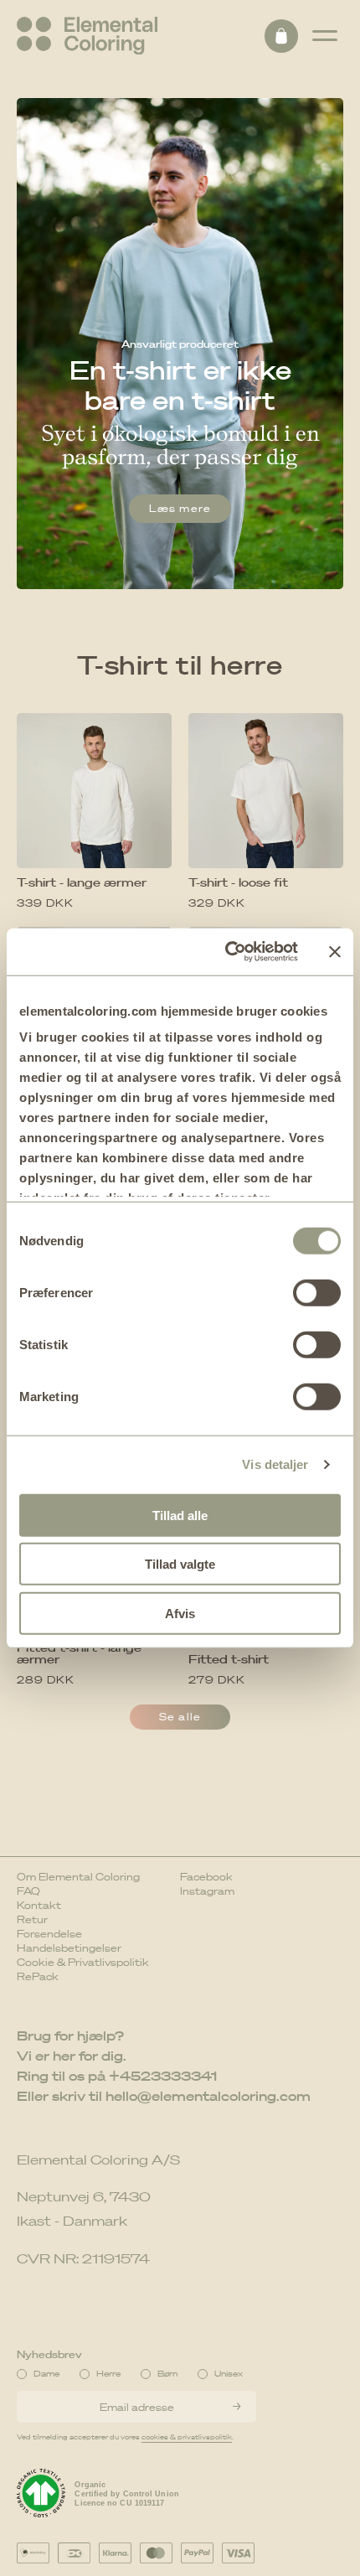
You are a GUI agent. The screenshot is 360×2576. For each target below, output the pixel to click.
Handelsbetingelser (69, 1948)
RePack (38, 1976)
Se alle (180, 1717)
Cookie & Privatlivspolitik (83, 1962)
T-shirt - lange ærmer (82, 882)
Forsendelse (49, 1934)
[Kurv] (281, 36)
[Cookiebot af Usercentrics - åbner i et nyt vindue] (226, 952)
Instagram (207, 1891)
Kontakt (39, 1905)
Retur (32, 1919)
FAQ (28, 1891)
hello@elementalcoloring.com (208, 2096)
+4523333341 (163, 2076)
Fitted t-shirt (229, 1658)
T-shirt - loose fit (238, 882)
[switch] (317, 1292)
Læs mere (180, 508)
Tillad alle (180, 1515)
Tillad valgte (180, 1564)
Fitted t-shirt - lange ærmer (79, 1653)
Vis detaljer (275, 1464)
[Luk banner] (335, 952)
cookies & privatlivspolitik (187, 2437)
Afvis (180, 1613)
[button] (325, 36)
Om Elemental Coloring (78, 1877)
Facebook (206, 1877)
